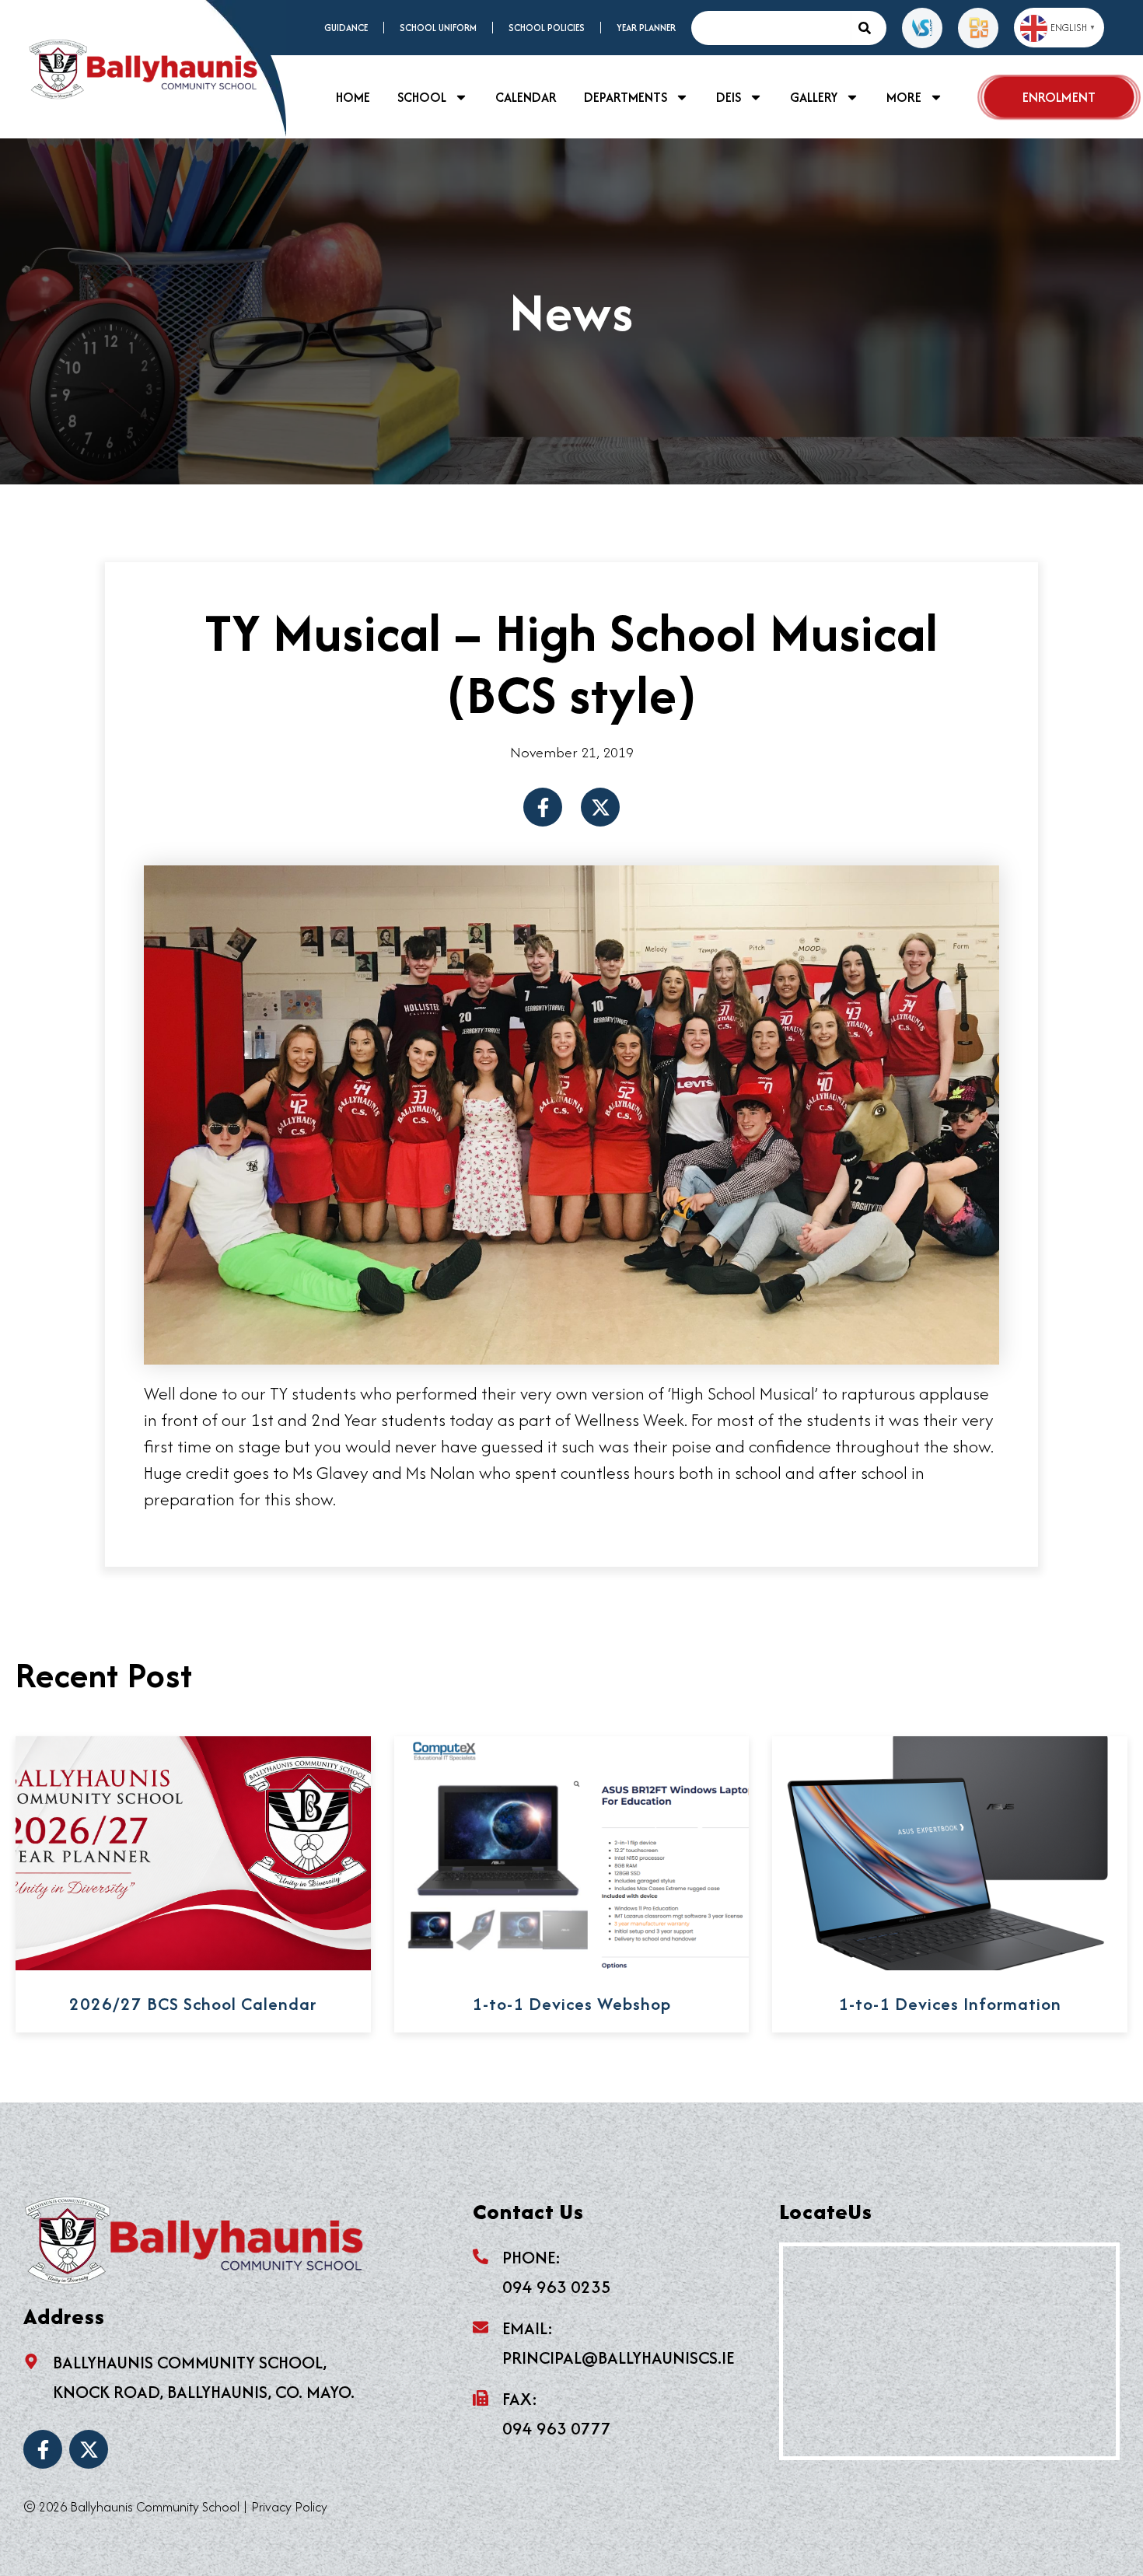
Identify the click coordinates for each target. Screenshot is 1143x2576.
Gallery (814, 97)
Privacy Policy (289, 2507)
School (422, 97)
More (904, 97)
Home (353, 97)
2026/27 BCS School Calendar (193, 2004)
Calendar (526, 97)
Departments (626, 97)
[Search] (869, 28)
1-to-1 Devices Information (950, 2004)
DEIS (729, 97)
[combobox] (771, 28)
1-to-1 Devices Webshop (571, 2004)
